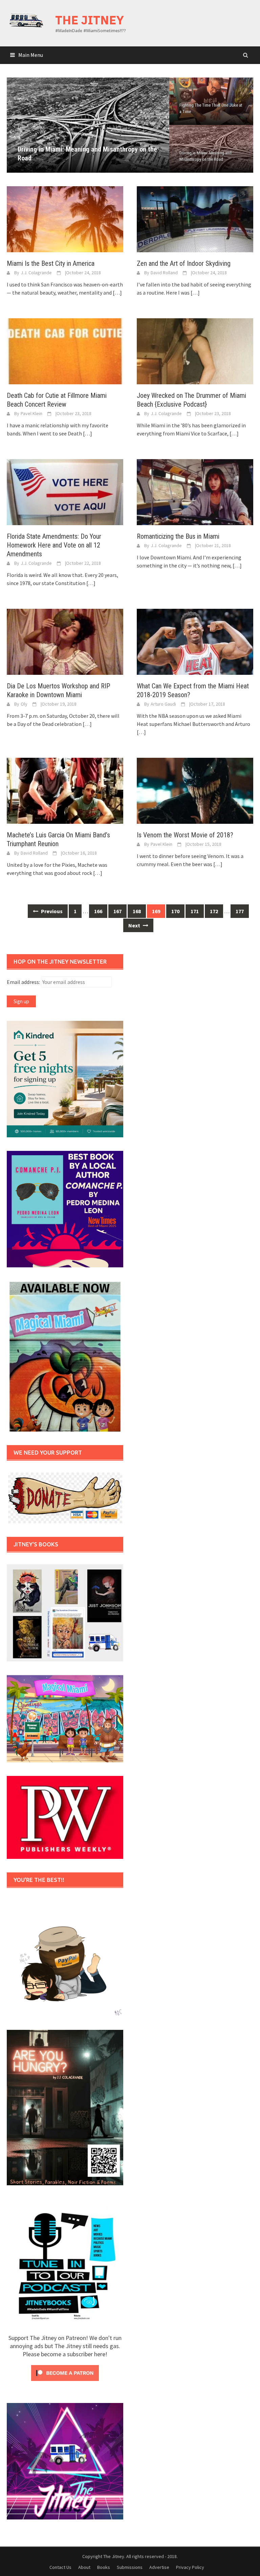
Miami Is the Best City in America (51, 263)
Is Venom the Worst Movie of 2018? (185, 835)
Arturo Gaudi (163, 704)
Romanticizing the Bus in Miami (178, 536)
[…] (117, 293)
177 (240, 911)
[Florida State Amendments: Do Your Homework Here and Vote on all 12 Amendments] (65, 491)
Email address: (24, 982)
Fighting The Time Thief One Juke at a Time (211, 108)
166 (98, 911)
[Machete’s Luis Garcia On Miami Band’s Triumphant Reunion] (65, 790)
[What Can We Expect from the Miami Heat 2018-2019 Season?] (195, 641)
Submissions (130, 2567)
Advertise (159, 2567)
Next (159, 125)
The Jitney (90, 20)
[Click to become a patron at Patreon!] (65, 2372)
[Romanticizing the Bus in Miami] (195, 491)
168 (137, 911)
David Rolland (164, 273)
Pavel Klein (31, 413)
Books (104, 2567)
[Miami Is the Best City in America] (65, 218)
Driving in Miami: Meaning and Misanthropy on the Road (205, 156)
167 (117, 911)
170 (175, 911)
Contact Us (60, 2567)
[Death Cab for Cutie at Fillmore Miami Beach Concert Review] (65, 350)
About (84, 2567)
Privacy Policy (190, 2567)
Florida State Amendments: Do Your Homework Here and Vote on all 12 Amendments (54, 545)
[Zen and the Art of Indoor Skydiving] (195, 218)
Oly (24, 704)
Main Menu (31, 55)
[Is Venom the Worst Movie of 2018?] (195, 790)
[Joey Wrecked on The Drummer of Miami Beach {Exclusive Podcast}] (195, 350)
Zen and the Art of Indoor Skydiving (184, 263)
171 (195, 911)
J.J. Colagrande (36, 273)
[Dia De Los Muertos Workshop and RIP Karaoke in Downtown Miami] (65, 641)
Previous (17, 125)
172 (214, 911)
